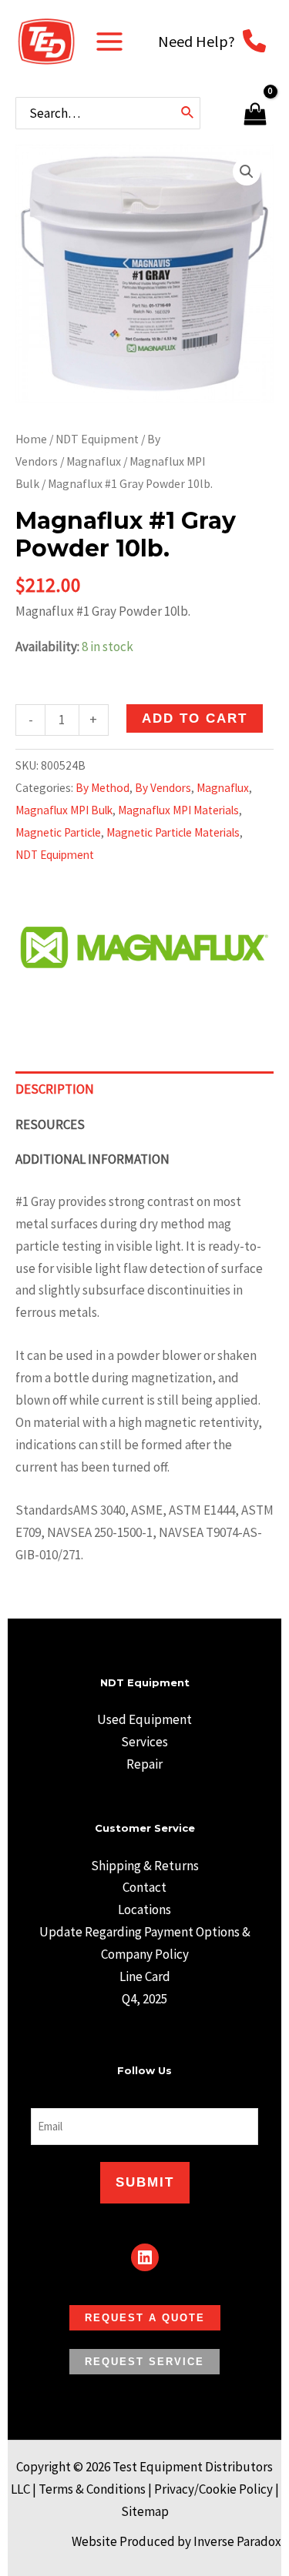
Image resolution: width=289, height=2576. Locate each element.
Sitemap (145, 2511)
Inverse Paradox (237, 2541)
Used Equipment (144, 1719)
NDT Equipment (97, 439)
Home (31, 439)
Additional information (92, 1159)
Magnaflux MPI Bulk (64, 810)
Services (144, 1742)
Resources (50, 1124)
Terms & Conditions (92, 2489)
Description (55, 1089)
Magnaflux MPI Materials (178, 810)
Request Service (144, 2362)
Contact (144, 1887)
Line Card (145, 1976)
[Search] (188, 113)
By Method (102, 788)
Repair (144, 1764)
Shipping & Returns (145, 1866)
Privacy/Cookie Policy (213, 2489)
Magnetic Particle (58, 832)
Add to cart (195, 718)
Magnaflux (94, 461)
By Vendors (163, 788)
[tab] (144, 1089)
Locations (144, 1909)
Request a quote (145, 2318)
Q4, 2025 (144, 1999)
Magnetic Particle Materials (173, 832)
